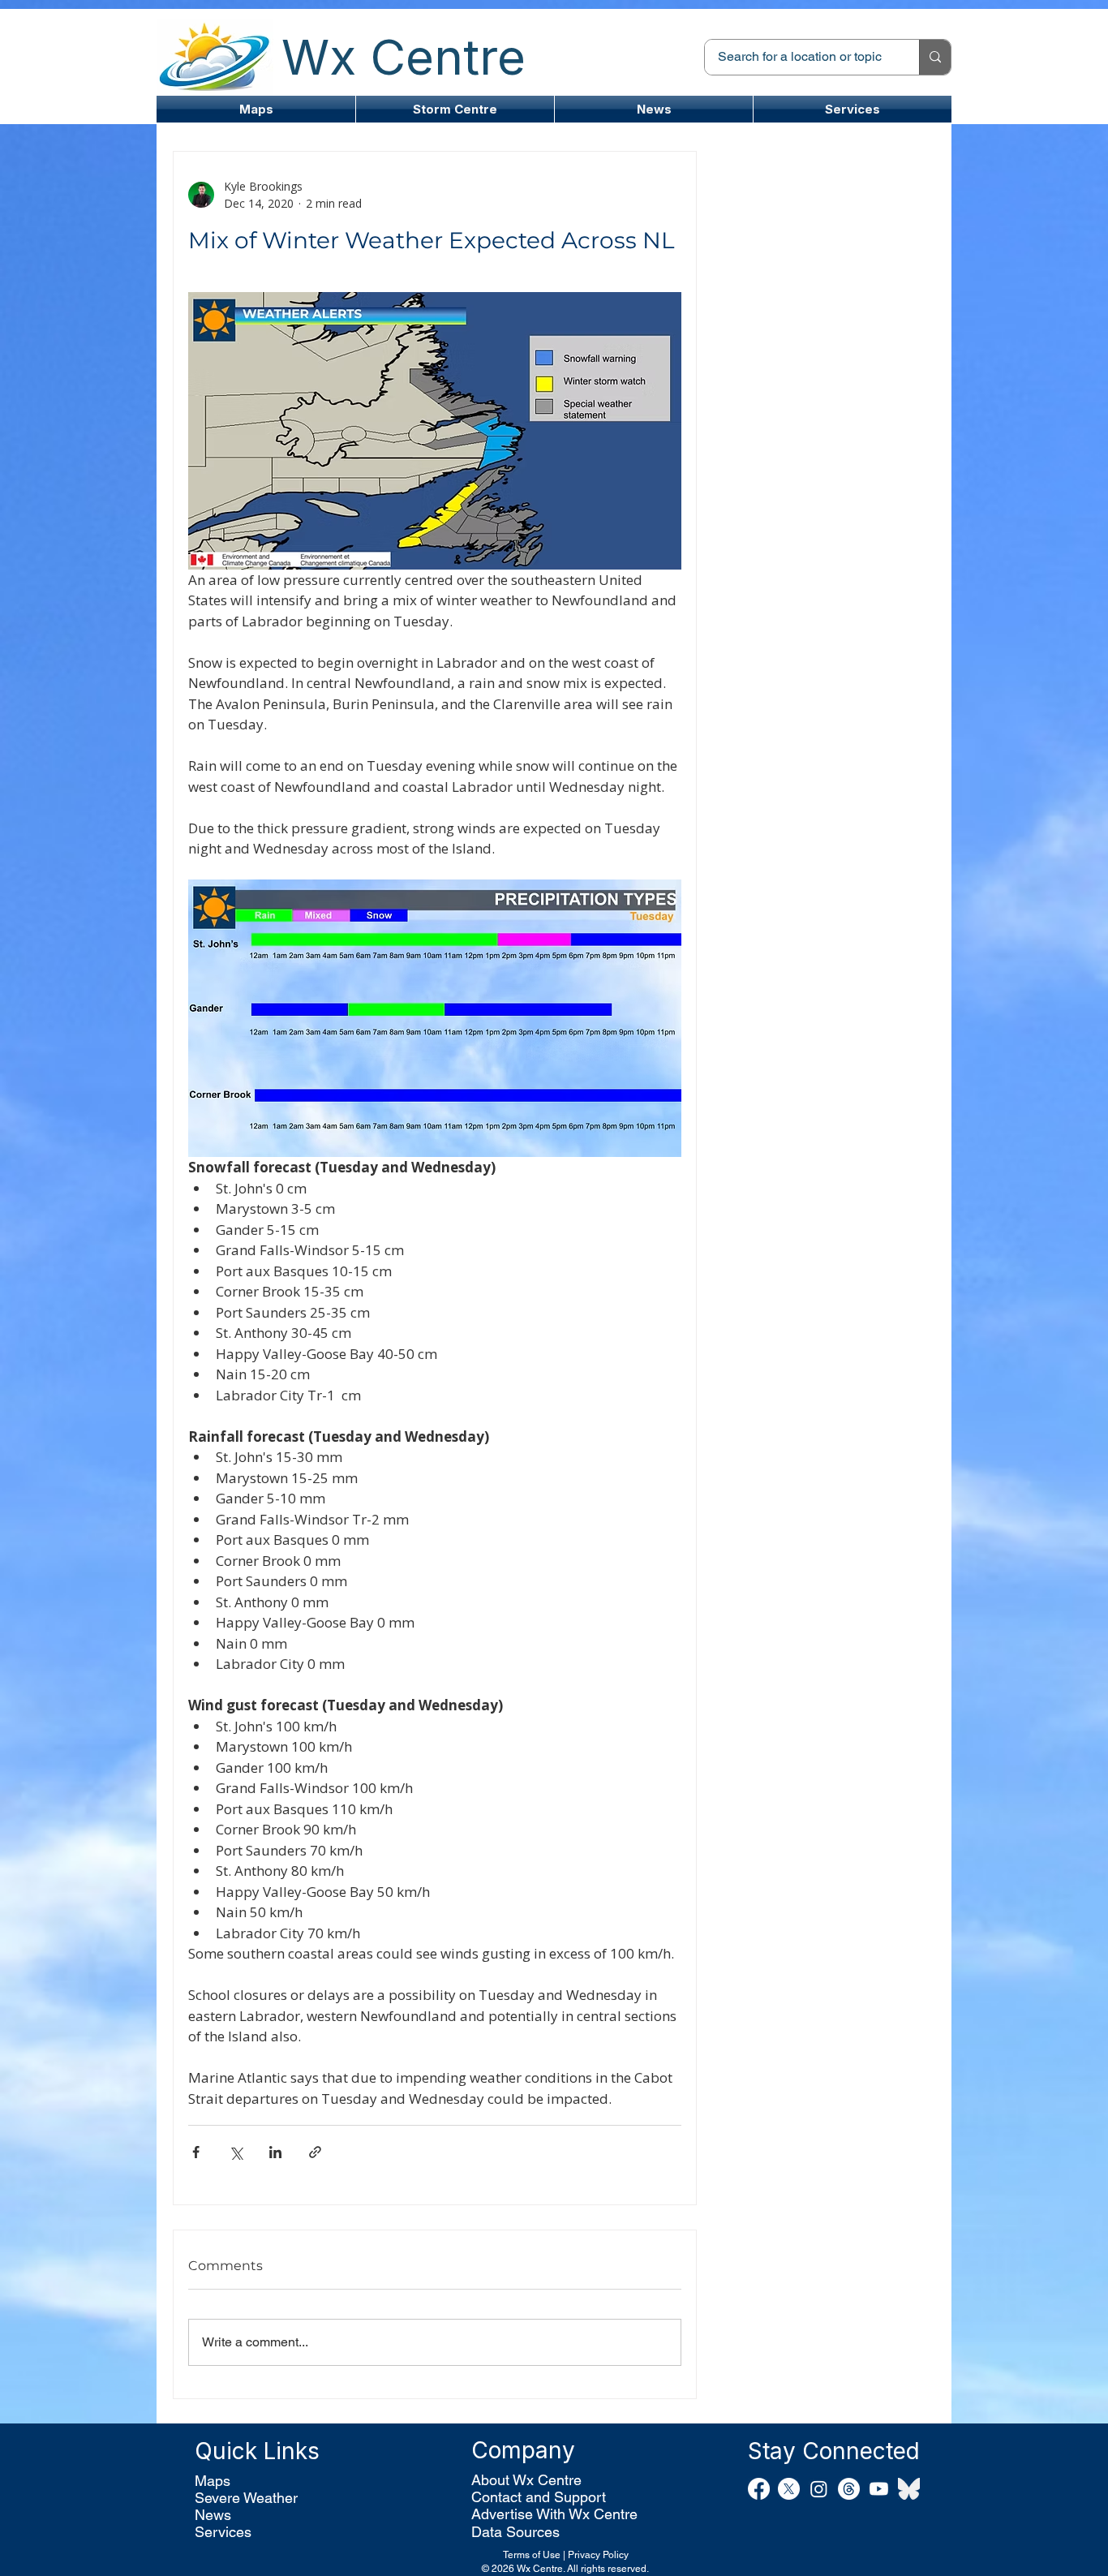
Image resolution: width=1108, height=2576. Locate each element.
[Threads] (849, 2489)
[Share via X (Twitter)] (236, 2152)
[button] (455, 109)
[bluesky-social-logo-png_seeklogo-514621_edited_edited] (909, 2489)
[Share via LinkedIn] (275, 2152)
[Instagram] (819, 2489)
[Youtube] (879, 2489)
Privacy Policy (598, 2555)
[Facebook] (759, 2489)
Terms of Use (532, 2555)
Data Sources (515, 2532)
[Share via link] (315, 2152)
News (213, 2515)
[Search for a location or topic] (935, 57)
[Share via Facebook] (196, 2152)
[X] (789, 2489)
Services (223, 2532)
